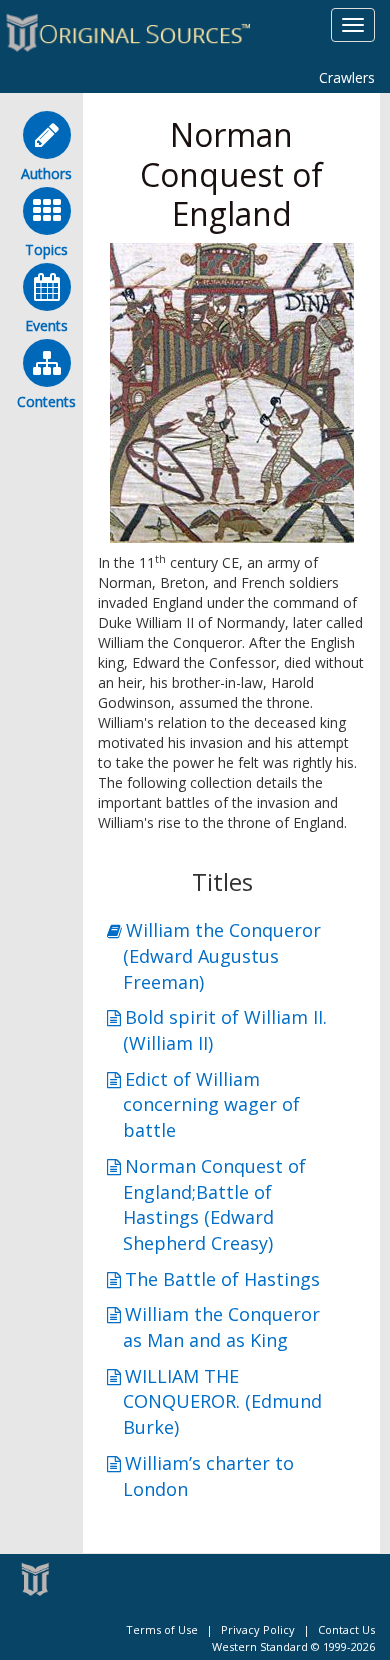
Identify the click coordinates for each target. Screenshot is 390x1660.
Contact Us (346, 1629)
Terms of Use (162, 1629)
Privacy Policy (258, 1629)
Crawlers (347, 77)
